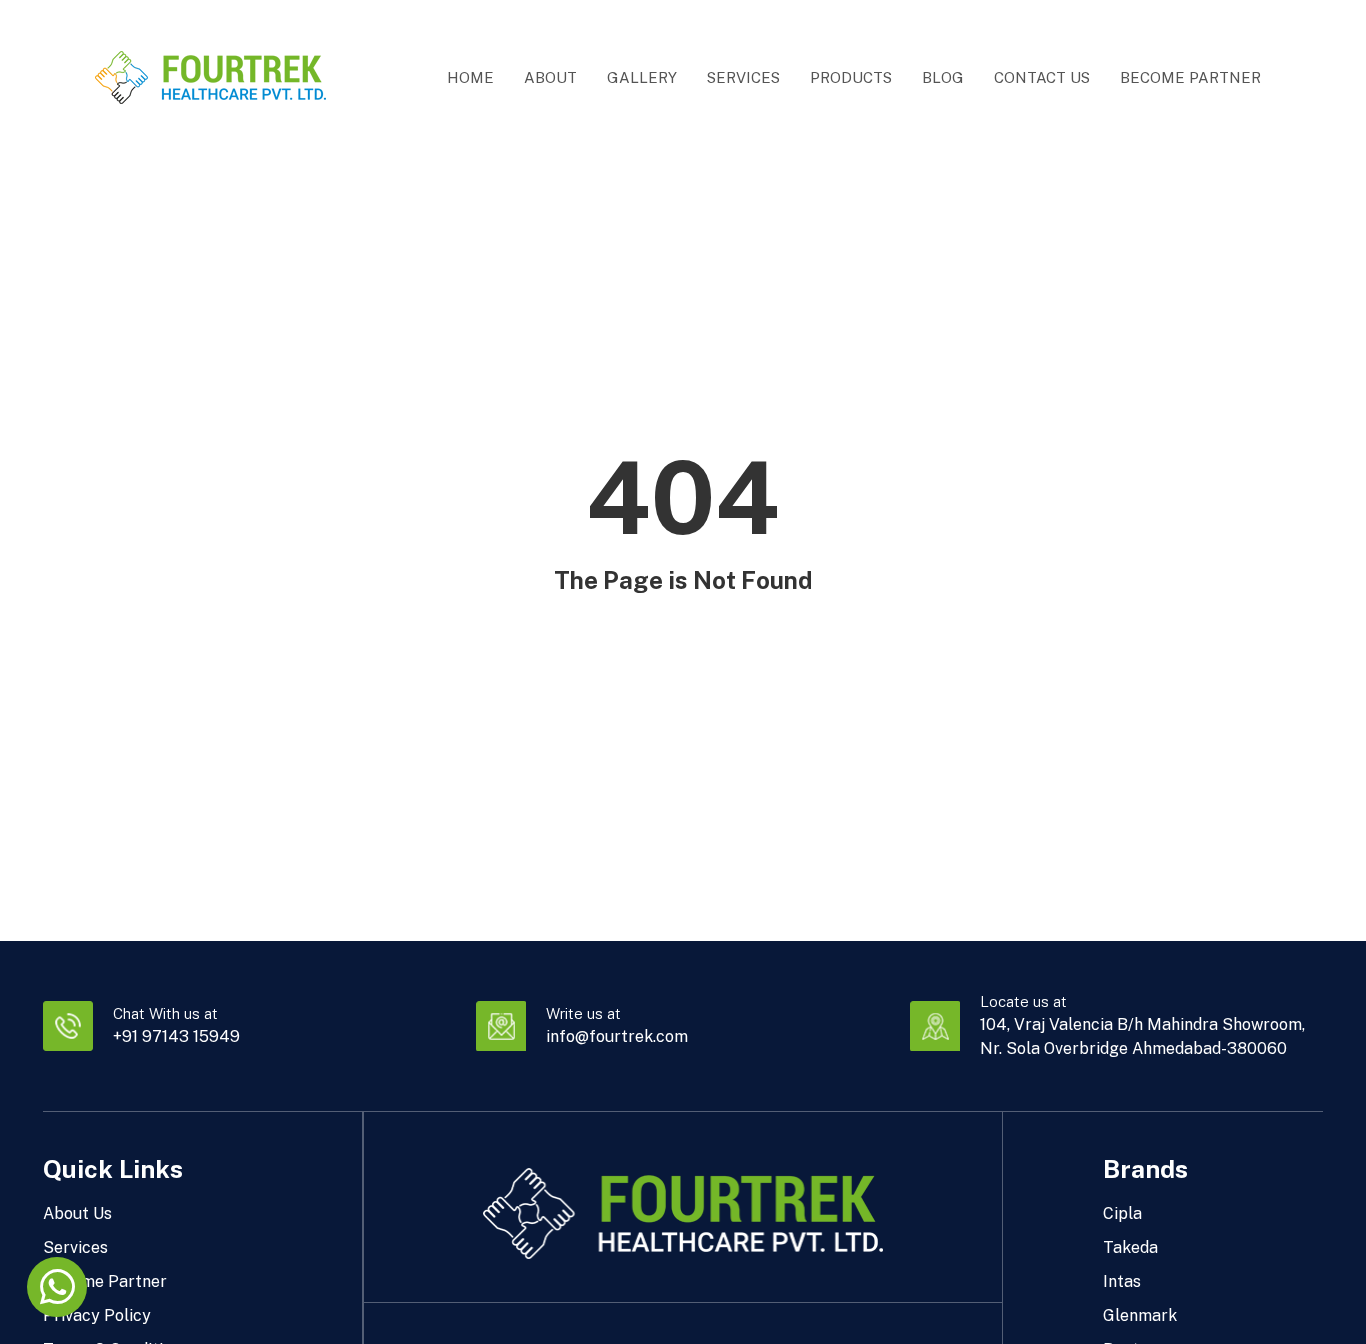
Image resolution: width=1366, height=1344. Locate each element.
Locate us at (1023, 1001)
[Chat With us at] (68, 1026)
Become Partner (1190, 77)
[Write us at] (501, 1026)
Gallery (642, 77)
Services (743, 77)
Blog (943, 77)
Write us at (583, 1013)
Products (851, 77)
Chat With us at (165, 1013)
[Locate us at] (935, 1026)
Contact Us (1042, 77)
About (550, 77)
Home (470, 77)
